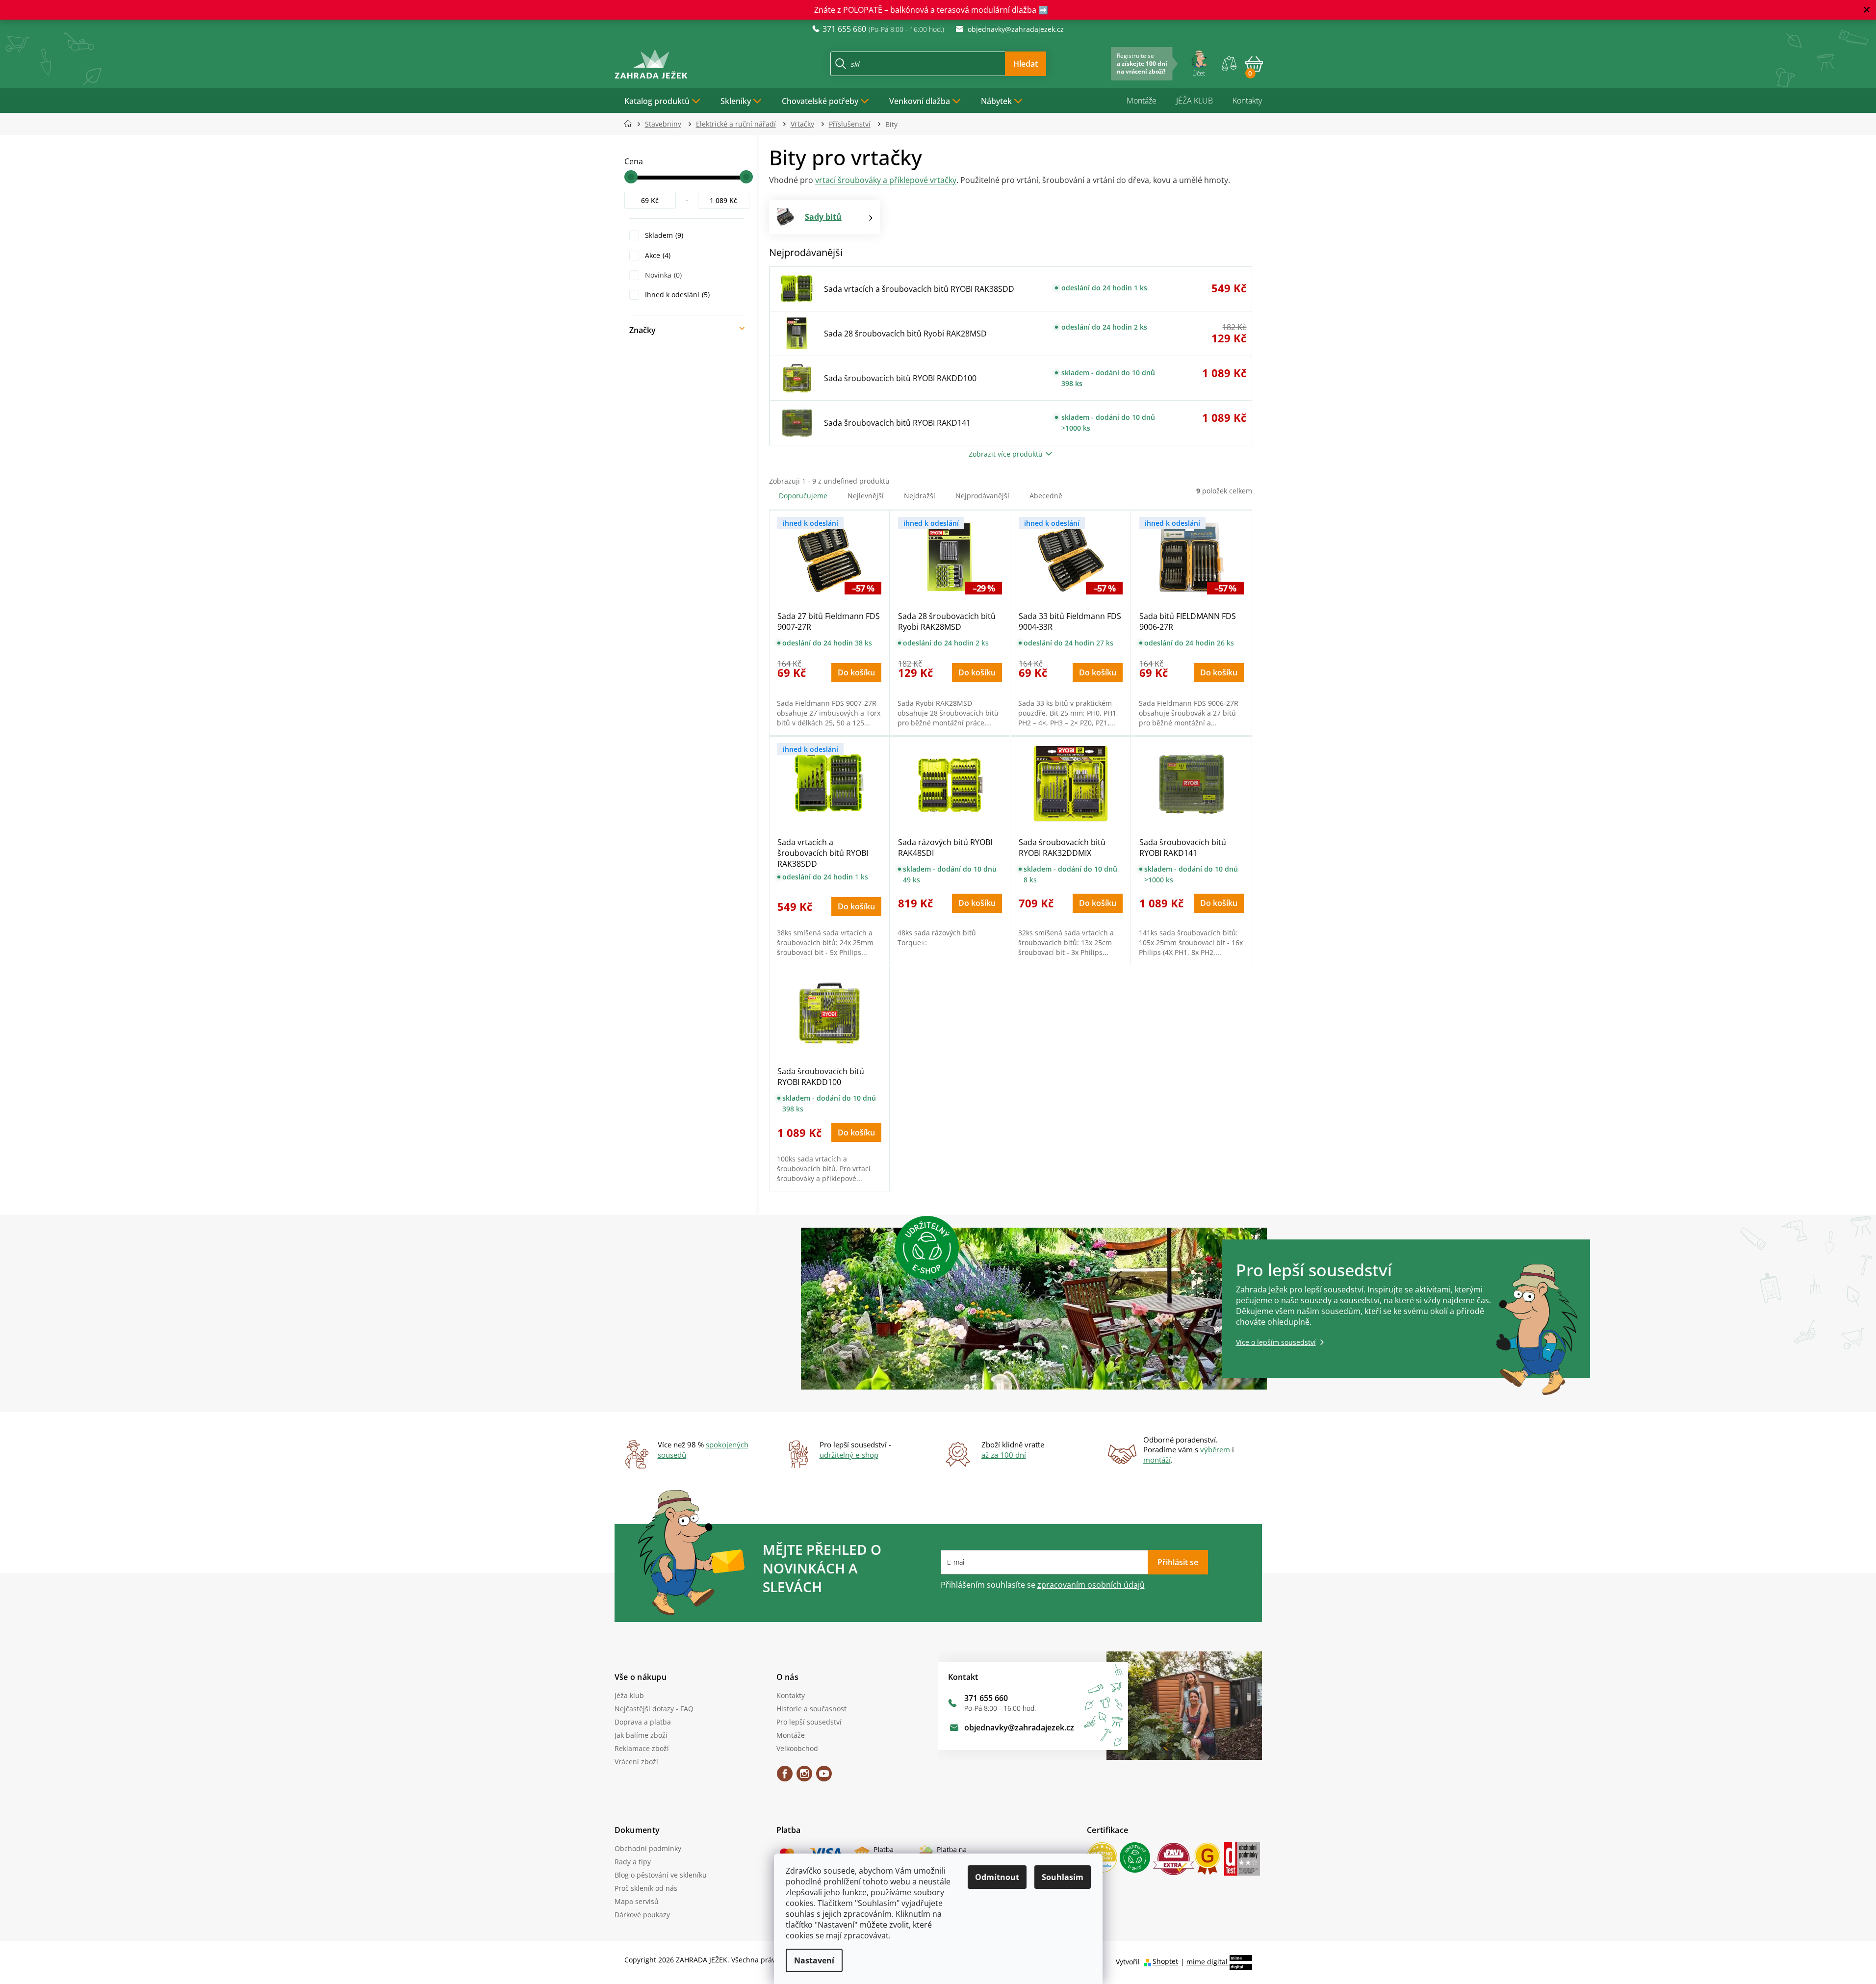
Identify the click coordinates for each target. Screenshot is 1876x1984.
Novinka (662, 275)
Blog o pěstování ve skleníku (661, 1875)
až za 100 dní (1004, 1455)
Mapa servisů (637, 1901)
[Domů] (631, 124)
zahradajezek (804, 1777)
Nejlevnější (866, 496)
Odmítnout (997, 1877)
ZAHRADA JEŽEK (785, 1777)
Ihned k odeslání (676, 295)
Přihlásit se (1178, 1562)
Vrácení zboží (636, 1762)
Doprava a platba (643, 1722)
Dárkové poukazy (642, 1915)
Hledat (1026, 64)
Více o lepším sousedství (1276, 1342)
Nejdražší (920, 496)
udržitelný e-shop (849, 1455)
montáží (1157, 1460)
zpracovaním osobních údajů (1091, 1585)
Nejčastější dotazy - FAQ (654, 1709)
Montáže (1142, 101)
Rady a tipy (633, 1862)
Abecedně (1046, 496)
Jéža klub (629, 1695)
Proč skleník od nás (646, 1888)
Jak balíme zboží (641, 1735)
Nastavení (814, 1960)
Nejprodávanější (982, 496)
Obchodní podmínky (648, 1848)
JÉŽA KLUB (1195, 101)
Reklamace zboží (642, 1748)
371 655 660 (986, 1698)
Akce (657, 255)
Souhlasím (1063, 1877)
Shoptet (1165, 1962)
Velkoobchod (797, 1748)
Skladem (663, 235)
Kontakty (1247, 101)
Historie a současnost (811, 1709)
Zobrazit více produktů (1006, 454)
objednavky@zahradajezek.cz (1019, 1727)
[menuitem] (663, 101)
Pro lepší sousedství (809, 1722)
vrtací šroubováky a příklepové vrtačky (886, 180)
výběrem (1215, 1449)
